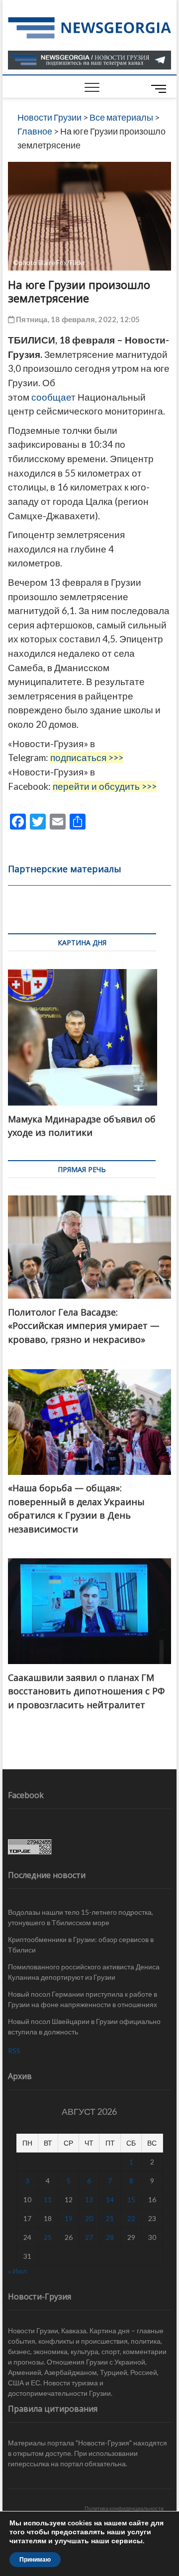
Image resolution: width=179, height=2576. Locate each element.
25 (48, 2237)
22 (131, 2218)
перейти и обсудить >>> (105, 786)
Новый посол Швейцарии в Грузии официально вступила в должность (84, 2026)
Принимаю (35, 2560)
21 (110, 2218)
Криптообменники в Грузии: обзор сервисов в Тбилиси (81, 1945)
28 (110, 2237)
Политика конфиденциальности (124, 2508)
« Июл (17, 2271)
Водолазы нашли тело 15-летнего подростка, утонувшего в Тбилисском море (81, 1917)
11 (48, 2199)
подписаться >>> (87, 758)
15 (131, 2199)
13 (89, 2199)
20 (89, 2218)
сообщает (53, 397)
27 (89, 2237)
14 (110, 2199)
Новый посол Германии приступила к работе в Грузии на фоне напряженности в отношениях (83, 1999)
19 (69, 2218)
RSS (14, 2051)
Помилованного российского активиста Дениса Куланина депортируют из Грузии (84, 1972)
